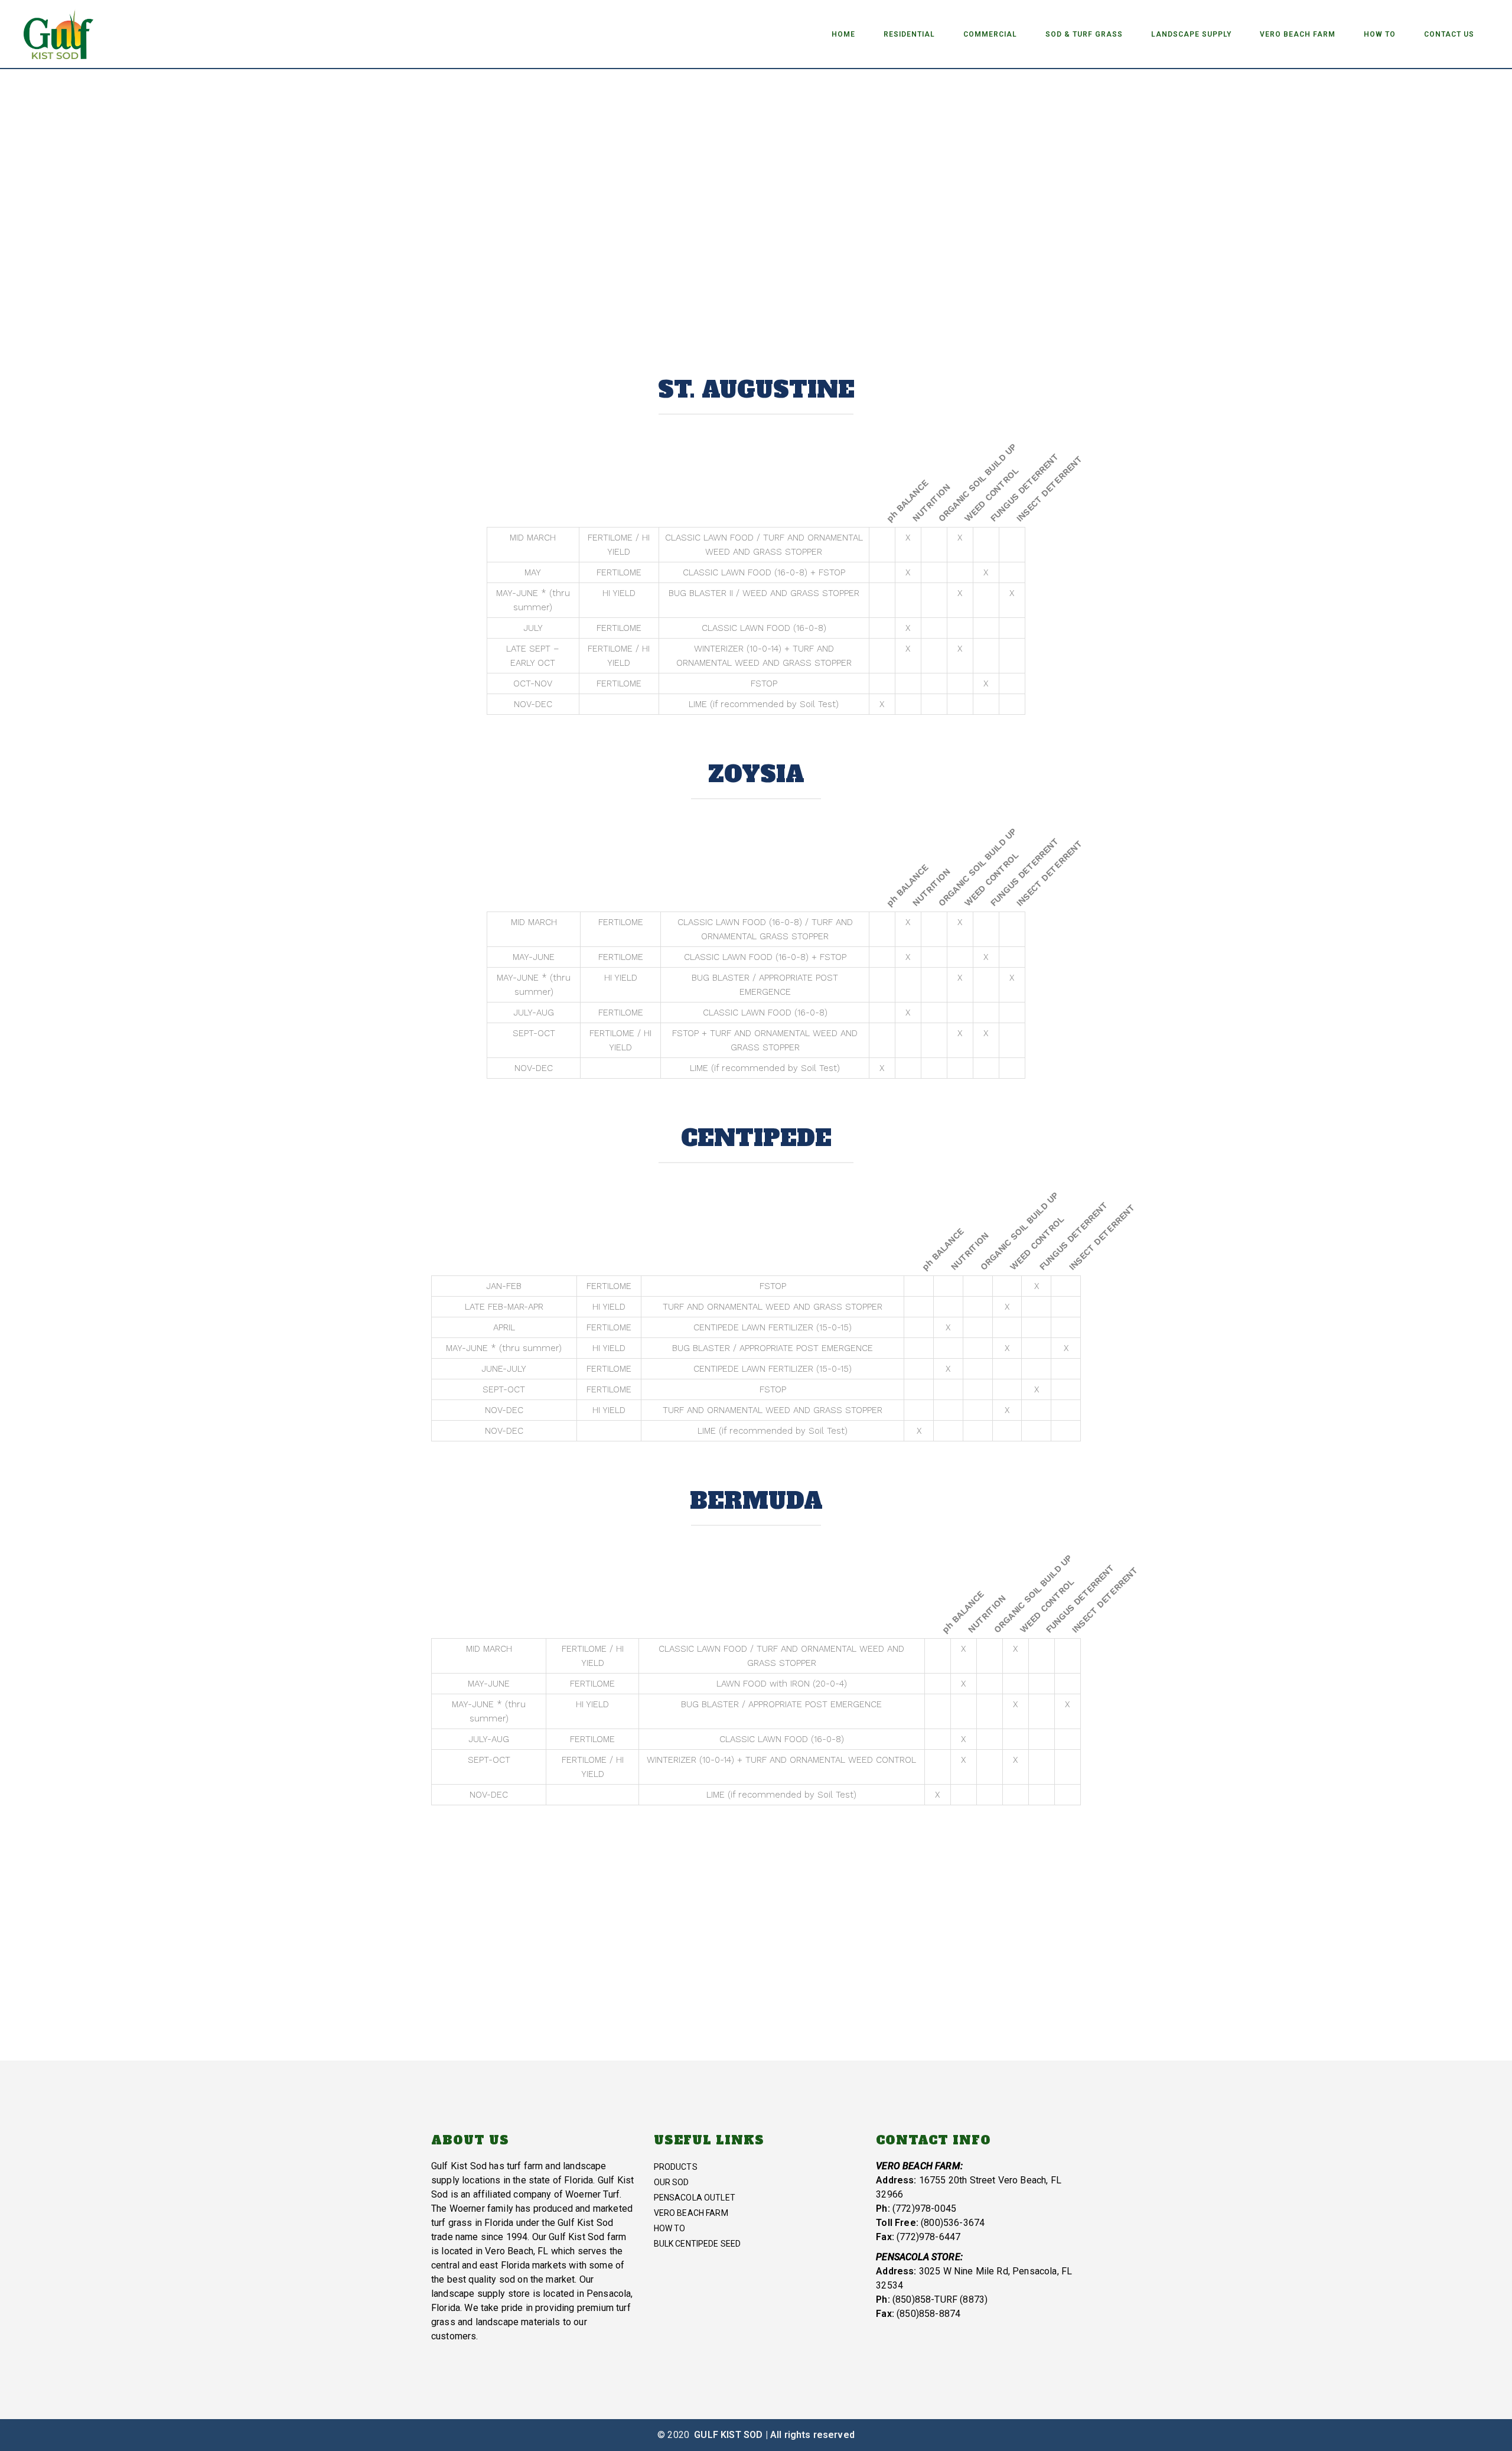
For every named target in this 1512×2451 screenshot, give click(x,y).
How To (670, 2228)
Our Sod (672, 2182)
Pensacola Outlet (695, 2198)
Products (676, 2167)
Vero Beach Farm (691, 2213)
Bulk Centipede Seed (698, 2244)
